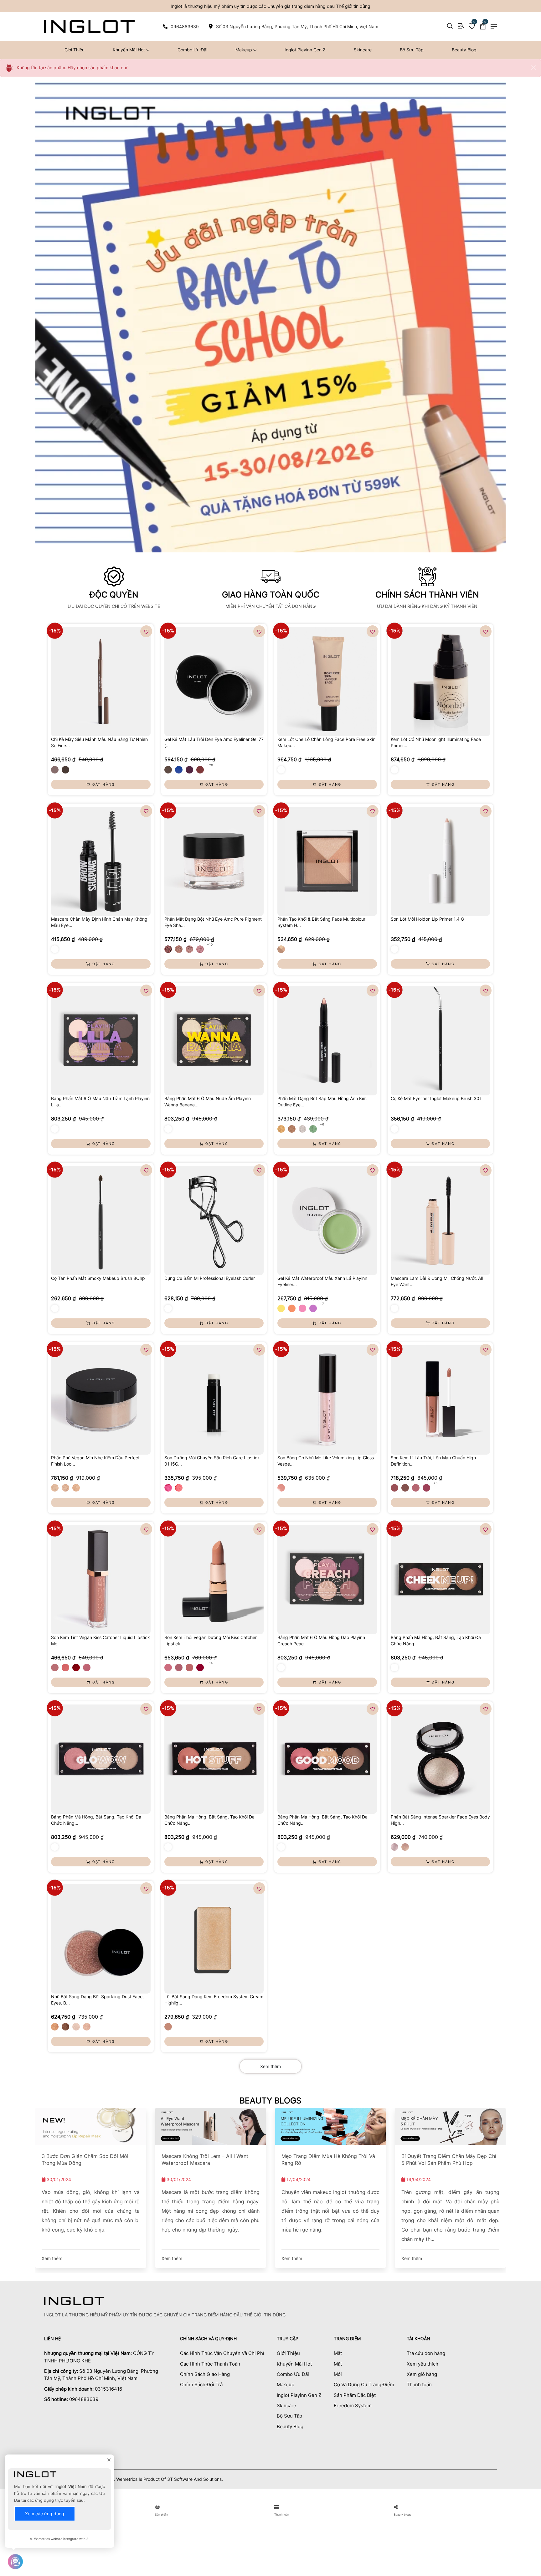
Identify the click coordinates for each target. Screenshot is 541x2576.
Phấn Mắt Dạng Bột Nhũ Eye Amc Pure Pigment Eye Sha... (213, 922)
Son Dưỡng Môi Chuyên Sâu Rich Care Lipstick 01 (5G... (212, 1461)
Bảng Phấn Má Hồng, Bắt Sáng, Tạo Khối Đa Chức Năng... (436, 1640)
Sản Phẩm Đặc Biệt (355, 2395)
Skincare (363, 50)
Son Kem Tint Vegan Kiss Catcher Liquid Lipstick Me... (100, 1640)
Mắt (338, 2353)
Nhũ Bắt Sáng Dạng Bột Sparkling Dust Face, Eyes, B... (97, 2000)
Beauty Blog (464, 50)
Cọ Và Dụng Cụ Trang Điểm (364, 2385)
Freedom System (353, 2405)
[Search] (450, 26)
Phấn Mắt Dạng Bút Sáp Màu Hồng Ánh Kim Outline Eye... (322, 1102)
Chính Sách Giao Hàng (205, 2374)
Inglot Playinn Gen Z (305, 50)
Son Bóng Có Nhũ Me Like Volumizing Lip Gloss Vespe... (326, 1461)
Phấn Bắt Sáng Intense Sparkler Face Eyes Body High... (440, 1820)
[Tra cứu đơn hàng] (461, 26)
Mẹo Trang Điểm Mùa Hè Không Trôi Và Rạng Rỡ (328, 2160)
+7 (322, 1304)
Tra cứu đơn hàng (426, 2353)
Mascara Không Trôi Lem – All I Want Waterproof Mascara (205, 2160)
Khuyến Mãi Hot (129, 50)
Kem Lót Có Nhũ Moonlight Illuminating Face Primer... (436, 742)
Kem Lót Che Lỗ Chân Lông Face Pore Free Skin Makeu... (326, 742)
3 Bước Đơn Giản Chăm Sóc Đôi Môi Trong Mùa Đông (85, 2160)
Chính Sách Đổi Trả (201, 2385)
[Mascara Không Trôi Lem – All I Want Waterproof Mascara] (211, 2126)
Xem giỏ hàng (422, 2374)
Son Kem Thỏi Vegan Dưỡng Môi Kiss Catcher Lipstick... (211, 1640)
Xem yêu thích (422, 2364)
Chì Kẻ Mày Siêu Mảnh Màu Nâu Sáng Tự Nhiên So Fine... (99, 742)
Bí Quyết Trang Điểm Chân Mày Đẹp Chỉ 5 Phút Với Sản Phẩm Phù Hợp (449, 2160)
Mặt (338, 2364)
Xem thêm (270, 2066)
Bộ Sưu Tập (412, 50)
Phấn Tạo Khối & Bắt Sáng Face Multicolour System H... (321, 922)
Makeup (244, 50)
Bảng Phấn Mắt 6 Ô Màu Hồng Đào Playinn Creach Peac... (321, 1640)
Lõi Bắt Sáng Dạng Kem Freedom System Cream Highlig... (214, 2000)
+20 (210, 765)
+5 (435, 1483)
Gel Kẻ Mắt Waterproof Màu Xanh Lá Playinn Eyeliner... (322, 1281)
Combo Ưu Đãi (192, 50)
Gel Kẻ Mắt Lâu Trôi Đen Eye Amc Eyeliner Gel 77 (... (214, 742)
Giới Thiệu (75, 50)
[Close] (533, 68)
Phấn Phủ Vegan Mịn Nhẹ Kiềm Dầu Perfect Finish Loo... (95, 1461)
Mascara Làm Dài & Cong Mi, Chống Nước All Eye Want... (437, 1281)
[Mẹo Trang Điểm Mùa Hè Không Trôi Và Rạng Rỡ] (330, 2126)
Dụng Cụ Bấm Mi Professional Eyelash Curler (210, 1278)
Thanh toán (419, 2385)
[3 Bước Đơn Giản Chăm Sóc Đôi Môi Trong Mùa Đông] (91, 2126)
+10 (210, 944)
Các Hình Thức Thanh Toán (210, 2364)
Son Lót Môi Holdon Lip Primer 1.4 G (427, 919)
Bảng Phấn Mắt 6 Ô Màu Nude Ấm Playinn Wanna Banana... (208, 1102)
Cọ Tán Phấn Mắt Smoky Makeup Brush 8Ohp (98, 1278)
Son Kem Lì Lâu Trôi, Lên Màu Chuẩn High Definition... (433, 1461)
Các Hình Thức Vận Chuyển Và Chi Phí (222, 2353)
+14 (210, 1663)
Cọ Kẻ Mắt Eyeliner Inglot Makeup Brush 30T (436, 1098)
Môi (338, 2374)
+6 (322, 1124)
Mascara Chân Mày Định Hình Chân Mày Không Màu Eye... (99, 922)
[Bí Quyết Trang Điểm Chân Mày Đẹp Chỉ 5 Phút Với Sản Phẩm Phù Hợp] (450, 2126)
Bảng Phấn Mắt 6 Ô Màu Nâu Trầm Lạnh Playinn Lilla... (100, 1102)
